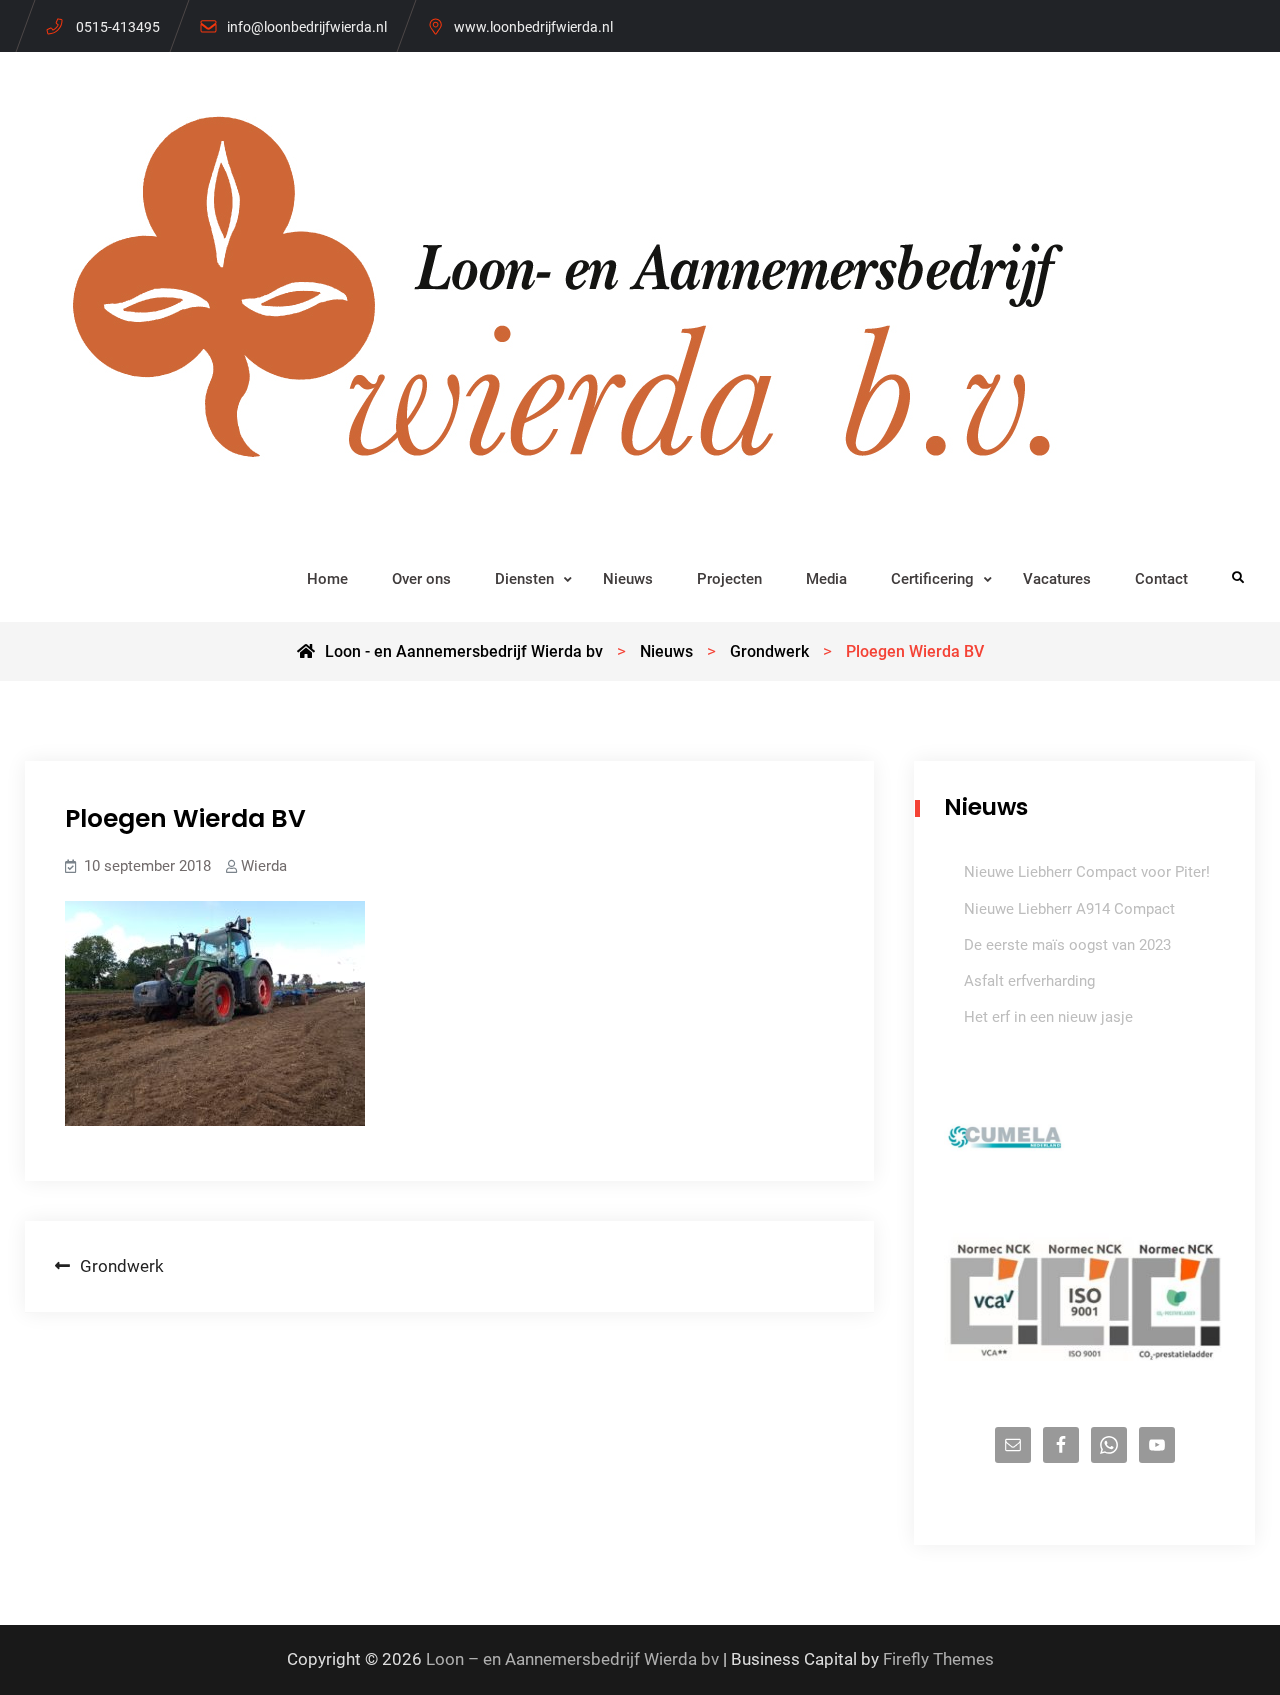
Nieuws (628, 579)
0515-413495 (118, 27)
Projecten (729, 579)
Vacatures (1057, 579)
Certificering (932, 579)
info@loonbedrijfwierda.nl (307, 27)
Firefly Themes (938, 1659)
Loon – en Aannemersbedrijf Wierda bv (572, 1659)
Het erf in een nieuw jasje (1048, 1017)
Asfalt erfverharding (1029, 981)
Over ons (421, 579)
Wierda (264, 866)
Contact (1161, 579)
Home (327, 579)
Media (826, 579)
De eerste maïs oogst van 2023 (1067, 945)
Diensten (524, 579)
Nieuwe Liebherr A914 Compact (1069, 909)
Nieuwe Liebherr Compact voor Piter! (1087, 872)
